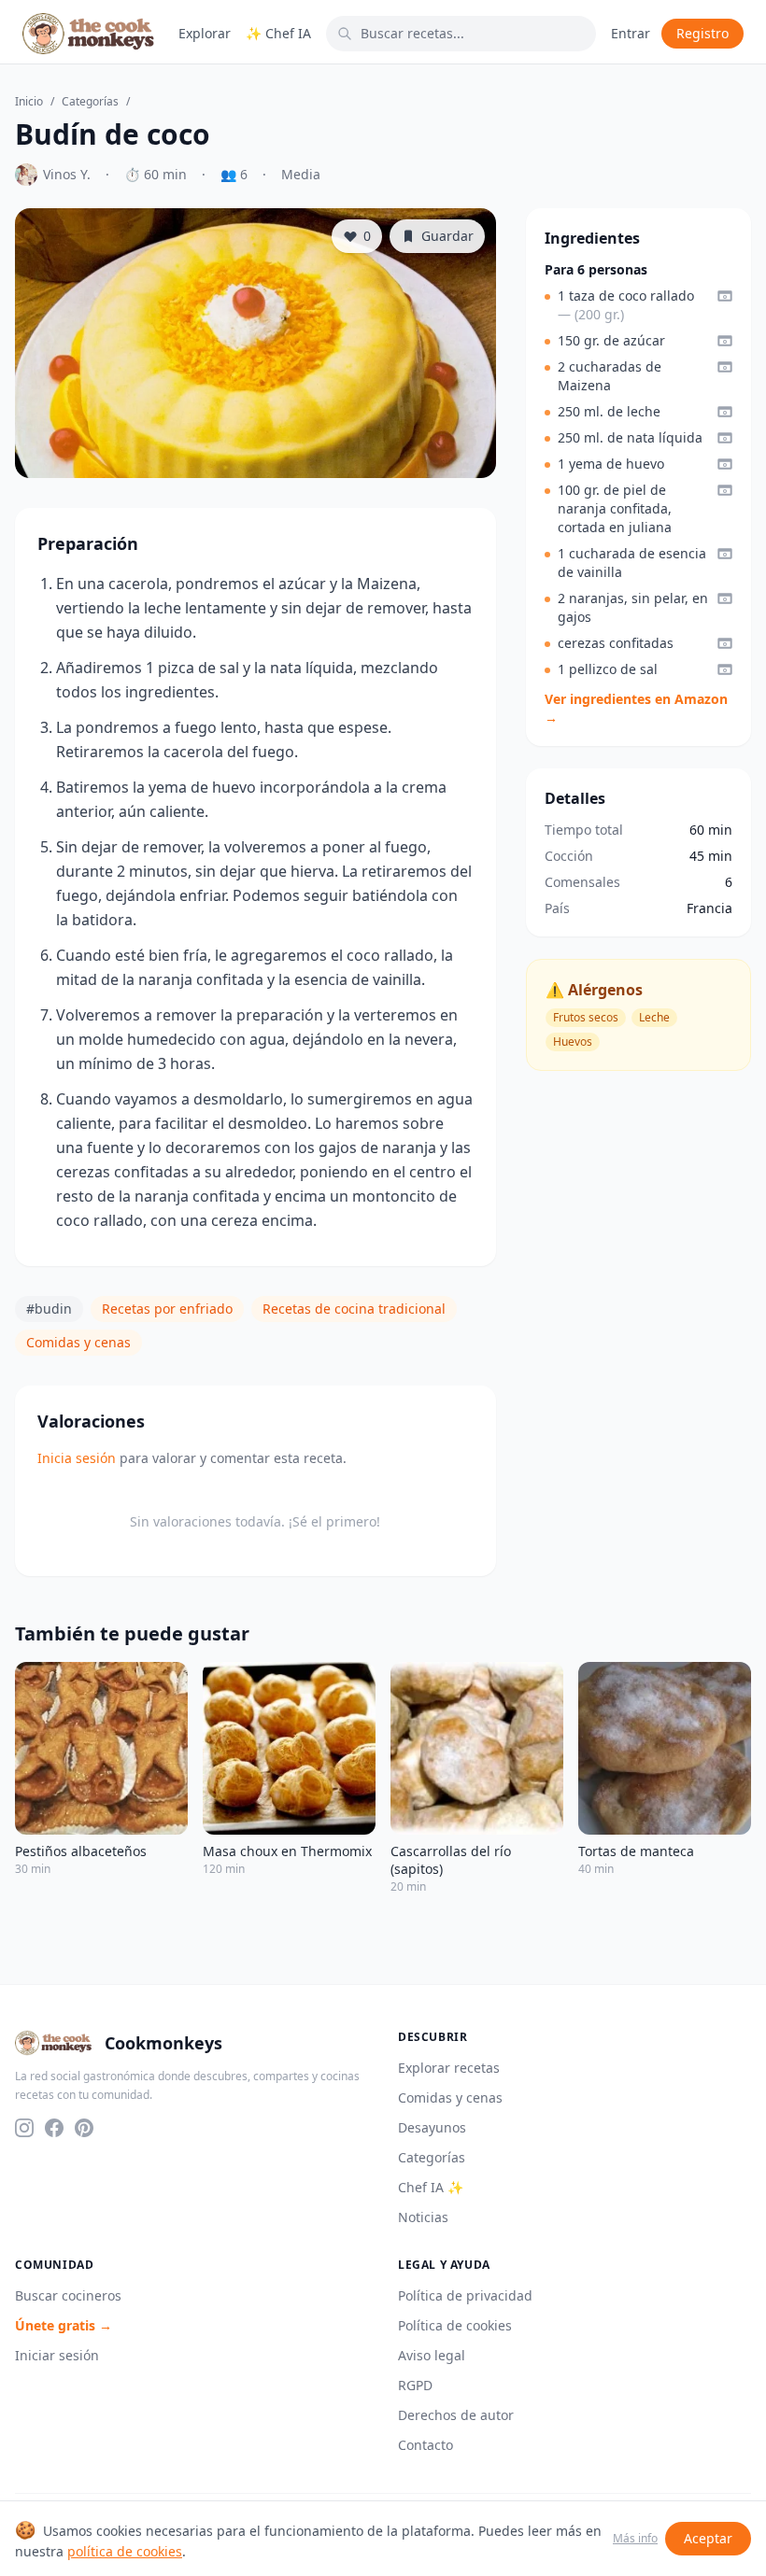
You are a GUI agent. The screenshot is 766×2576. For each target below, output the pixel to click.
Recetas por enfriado (167, 1309)
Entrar (631, 33)
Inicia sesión (77, 1458)
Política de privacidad (465, 2295)
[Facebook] (54, 2128)
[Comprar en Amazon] (725, 296)
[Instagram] (24, 2128)
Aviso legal (432, 2355)
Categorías (90, 102)
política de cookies (125, 2551)
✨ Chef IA (278, 33)
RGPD (415, 2385)
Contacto (426, 2445)
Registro (702, 33)
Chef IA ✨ (431, 2187)
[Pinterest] (84, 2128)
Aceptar (708, 2538)
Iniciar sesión (57, 2355)
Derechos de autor (456, 2415)
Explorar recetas (449, 2068)
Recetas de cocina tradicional (354, 1309)
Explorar (205, 33)
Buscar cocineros (68, 2295)
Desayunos (432, 2127)
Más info (635, 2539)
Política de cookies (455, 2325)
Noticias (423, 2217)
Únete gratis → (64, 2325)
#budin (49, 1309)
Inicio (29, 102)
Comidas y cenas (78, 1342)
